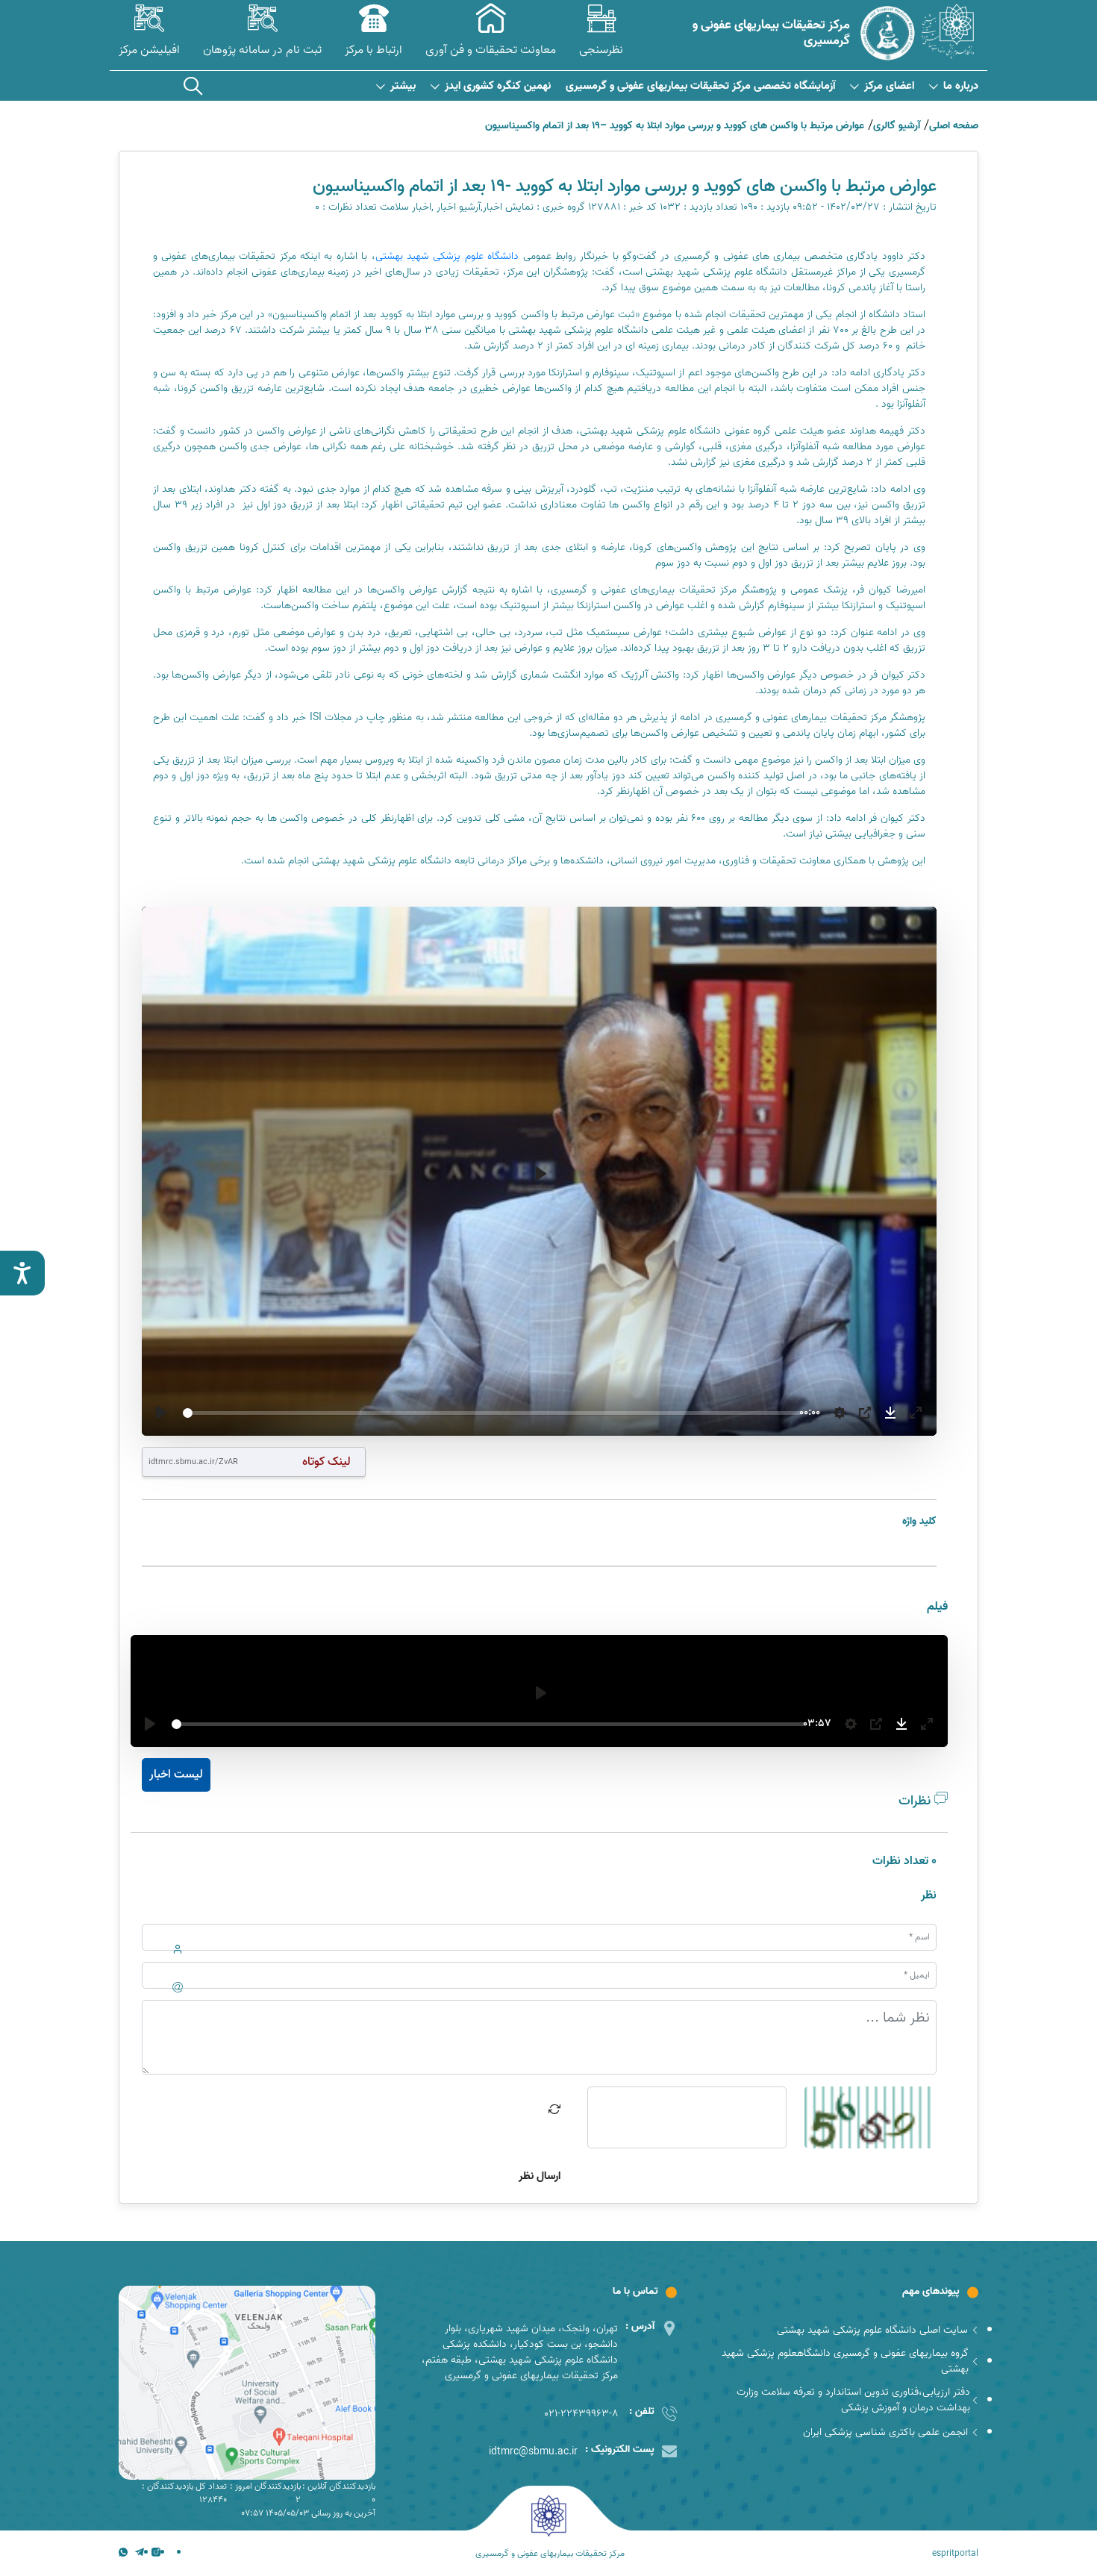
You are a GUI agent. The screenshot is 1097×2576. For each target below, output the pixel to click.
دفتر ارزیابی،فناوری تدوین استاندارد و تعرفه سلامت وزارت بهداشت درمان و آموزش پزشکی (853, 2400)
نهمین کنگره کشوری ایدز (498, 86)
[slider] (488, 1413)
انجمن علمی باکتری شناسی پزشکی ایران (885, 2432)
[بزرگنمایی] (916, 1413)
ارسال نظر (540, 2176)
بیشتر (403, 86)
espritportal (955, 2554)
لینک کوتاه (326, 1461)
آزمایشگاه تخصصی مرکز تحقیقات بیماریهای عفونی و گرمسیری (700, 86)
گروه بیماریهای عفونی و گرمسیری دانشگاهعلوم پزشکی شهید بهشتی (845, 2361)
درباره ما (961, 86)
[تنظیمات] (840, 1413)
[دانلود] (890, 1413)
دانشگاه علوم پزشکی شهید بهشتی (449, 256)
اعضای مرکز (889, 86)
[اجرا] (161, 1413)
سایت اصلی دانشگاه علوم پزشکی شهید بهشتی (872, 2330)
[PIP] (865, 1413)
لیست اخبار (176, 1775)
